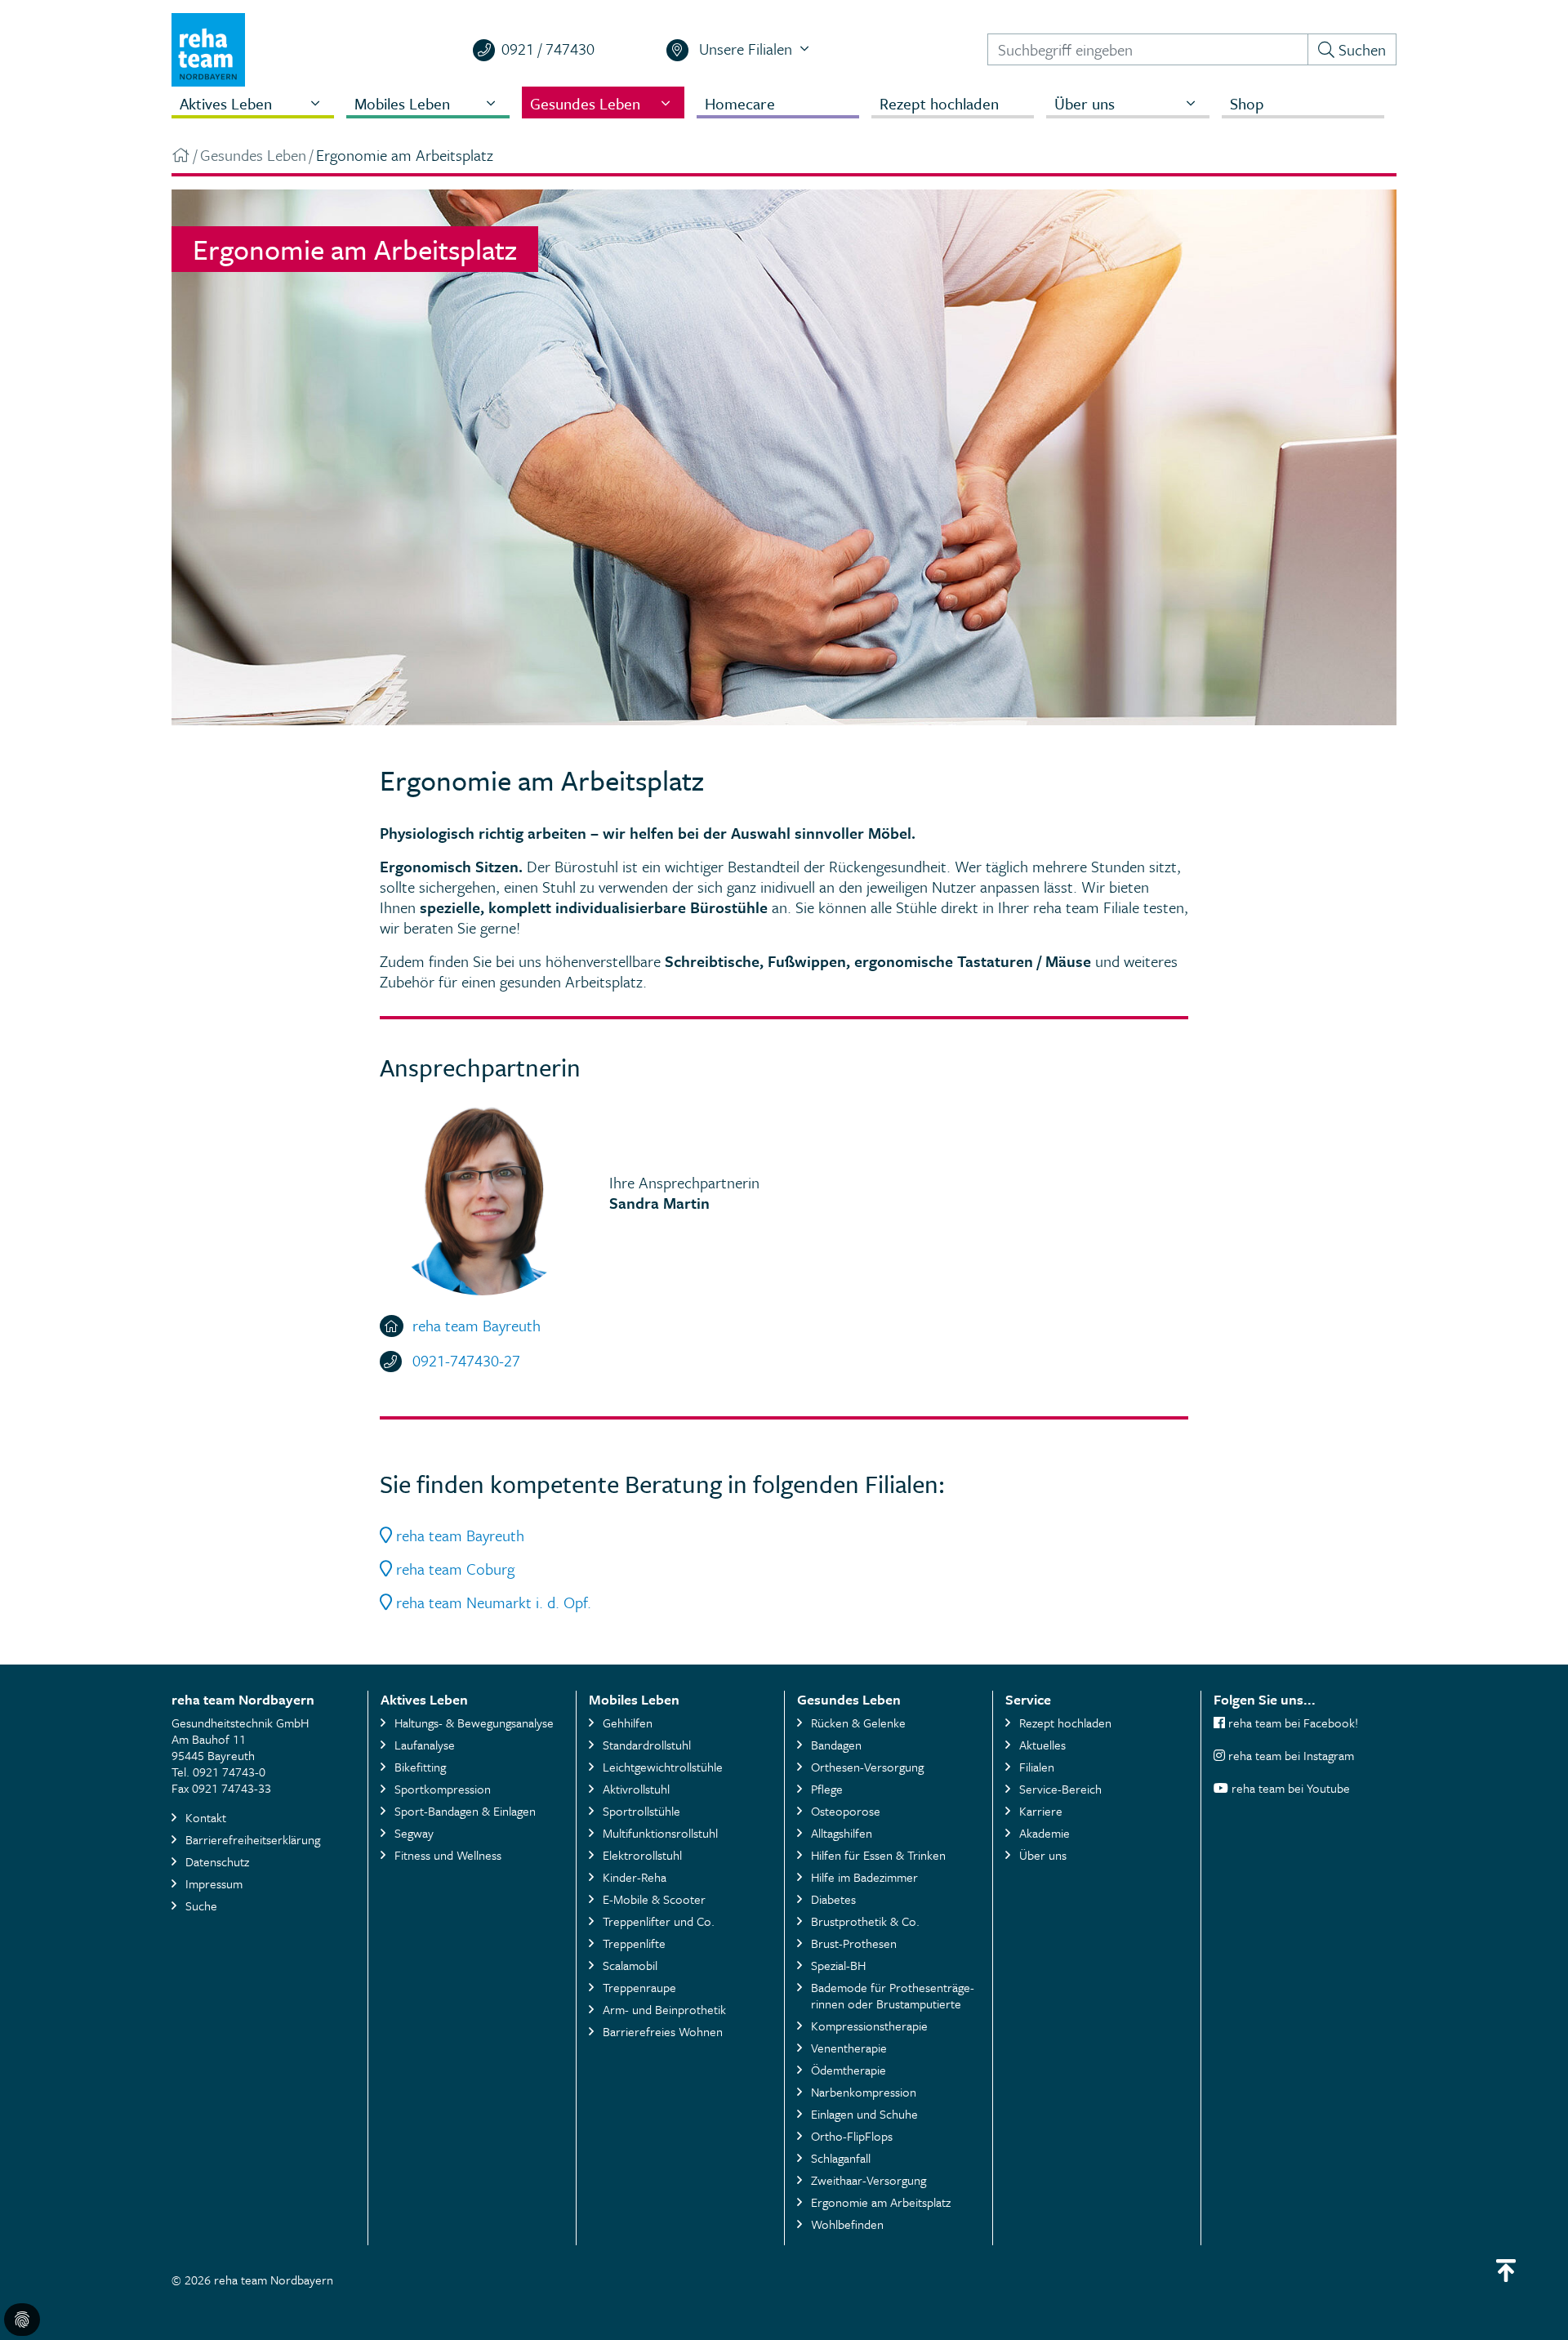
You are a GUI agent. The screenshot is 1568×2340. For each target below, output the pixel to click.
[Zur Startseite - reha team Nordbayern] (181, 155)
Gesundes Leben (253, 155)
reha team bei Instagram (1291, 1755)
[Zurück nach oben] (1506, 2271)
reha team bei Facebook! (1292, 1723)
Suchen (1360, 49)
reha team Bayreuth (477, 1325)
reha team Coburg (453, 1569)
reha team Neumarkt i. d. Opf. (492, 1602)
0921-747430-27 (466, 1360)
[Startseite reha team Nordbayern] (208, 48)
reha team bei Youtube (1291, 1788)
